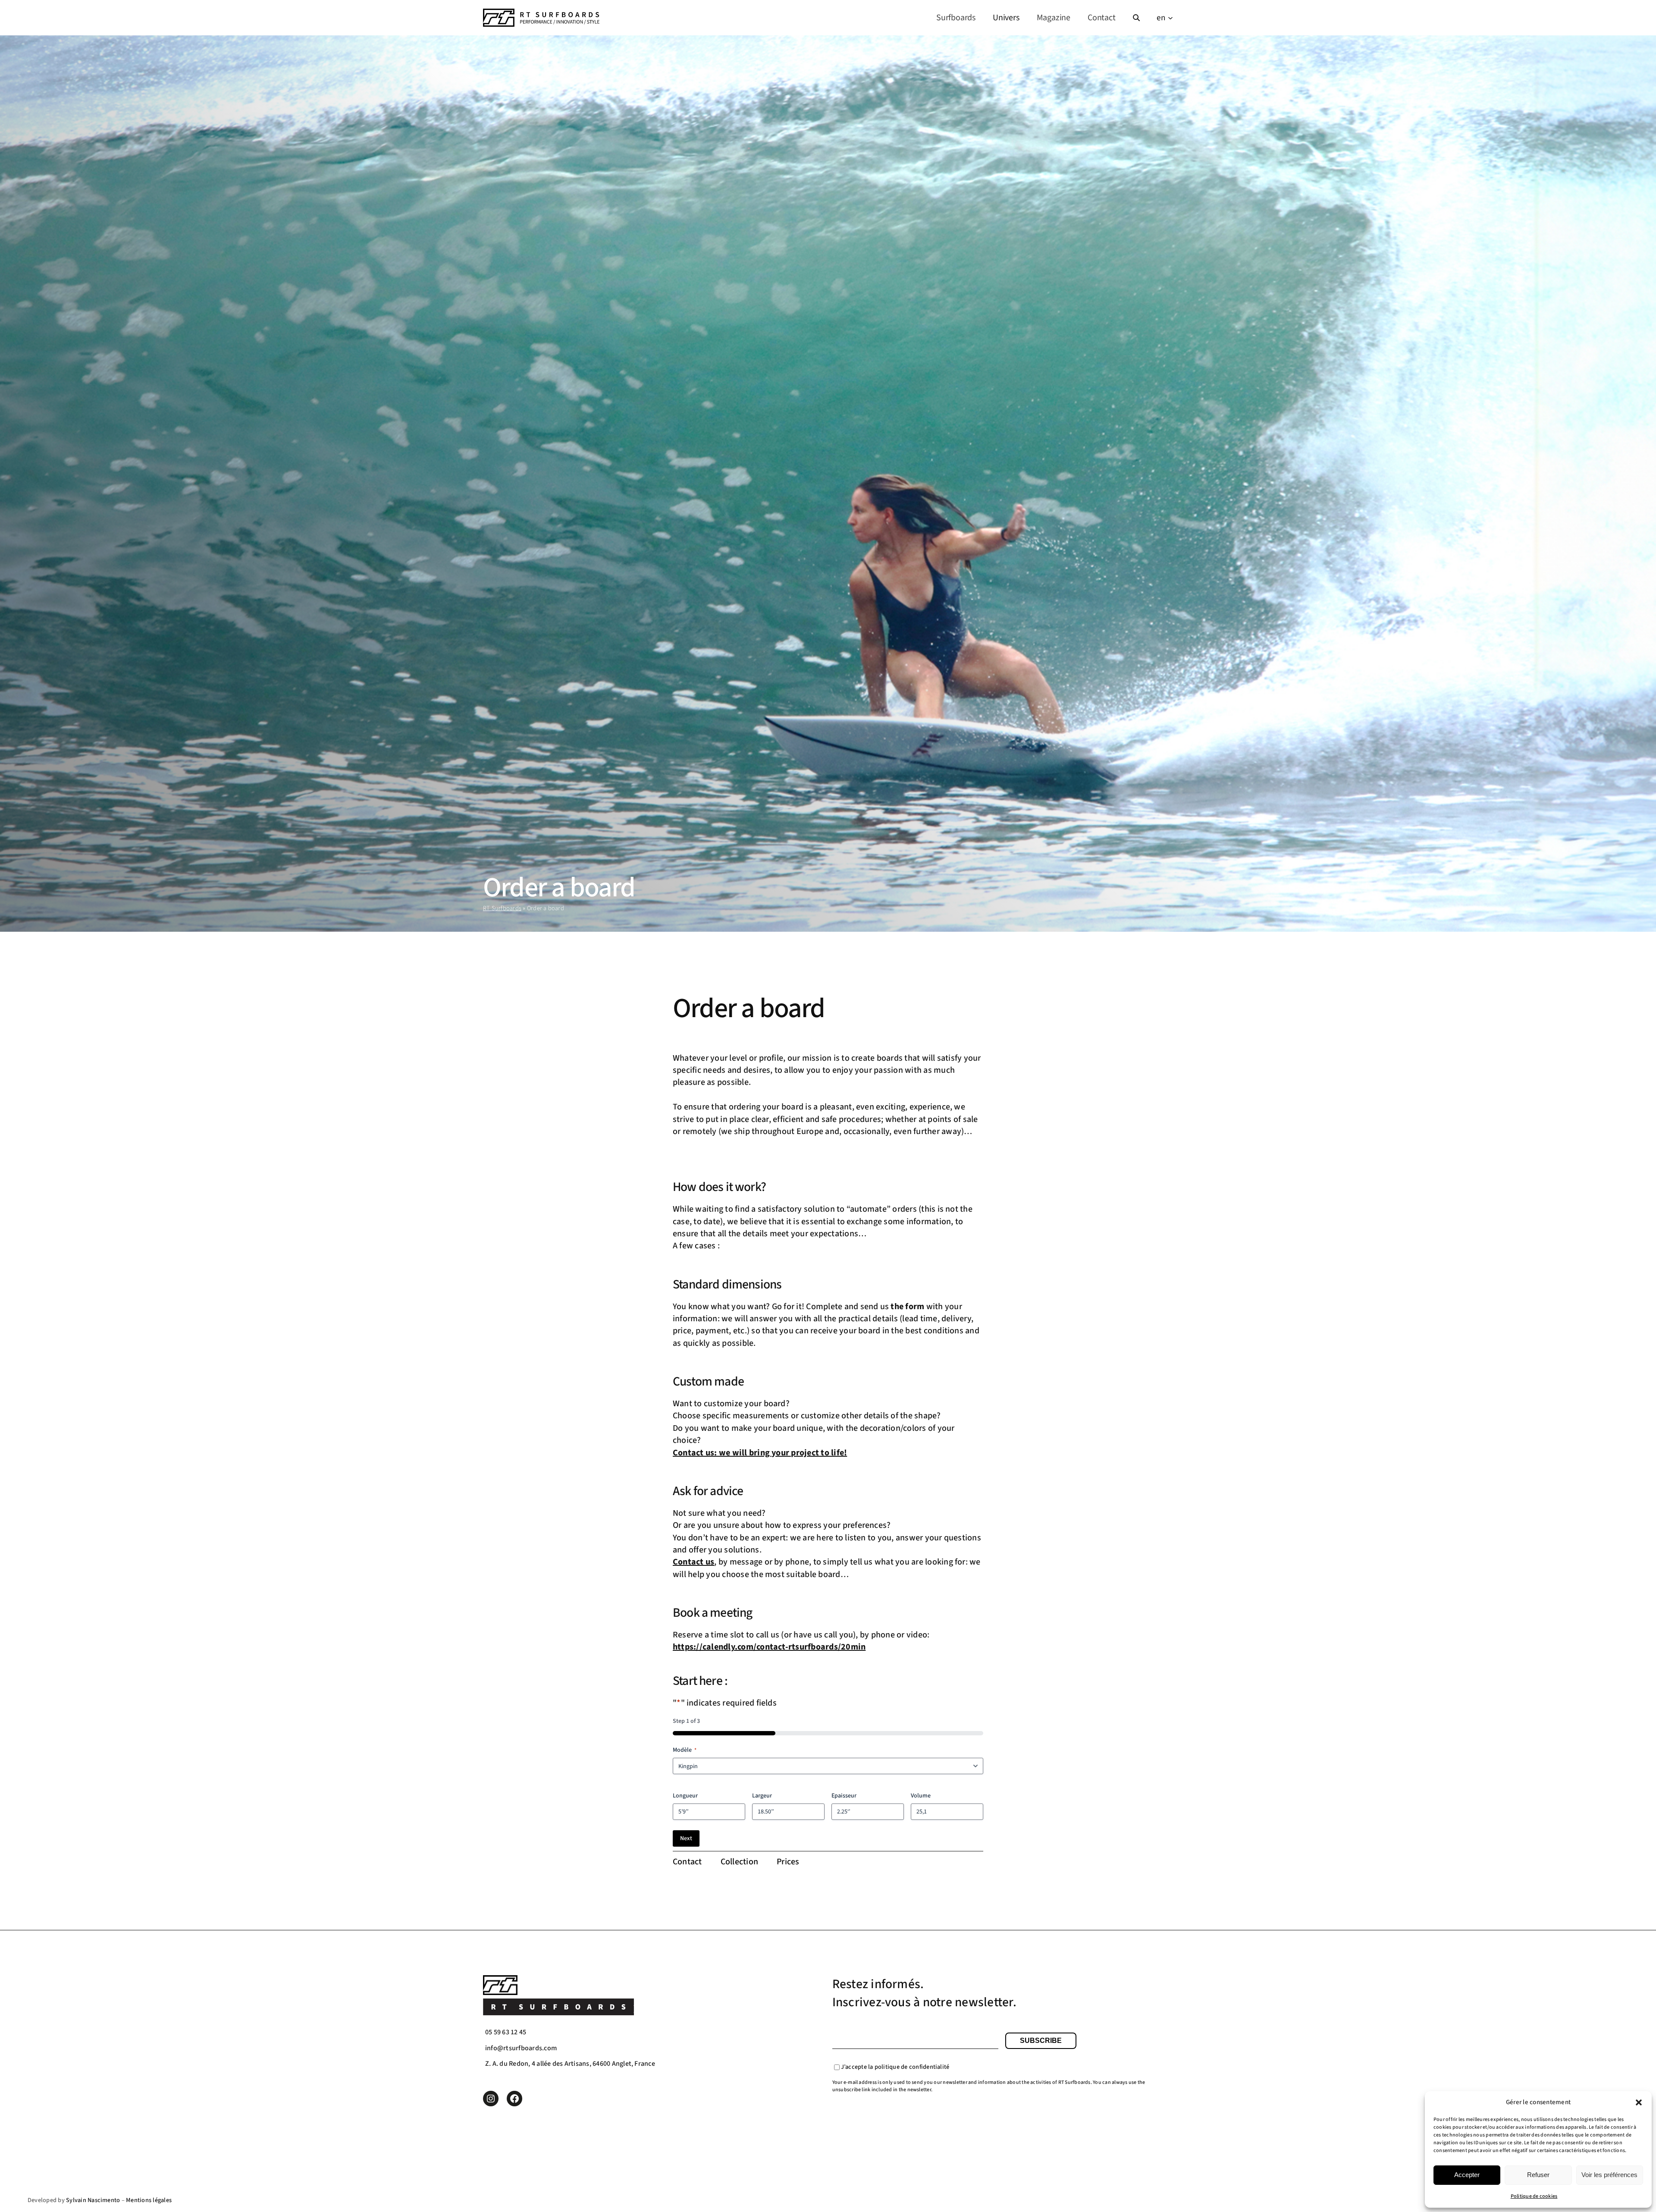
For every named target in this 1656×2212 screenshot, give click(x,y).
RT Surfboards (502, 908)
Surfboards (956, 18)
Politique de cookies (1534, 2196)
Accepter (1467, 2175)
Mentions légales (149, 2200)
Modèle (685, 1750)
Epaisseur (844, 1796)
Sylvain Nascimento (93, 2200)
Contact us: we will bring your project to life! (760, 1453)
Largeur (762, 1796)
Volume (921, 1796)
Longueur (685, 1796)
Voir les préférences (1609, 2175)
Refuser (1538, 2175)
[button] (1639, 2102)
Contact (1102, 18)
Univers (1006, 18)
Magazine (1054, 18)
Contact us (693, 1562)
